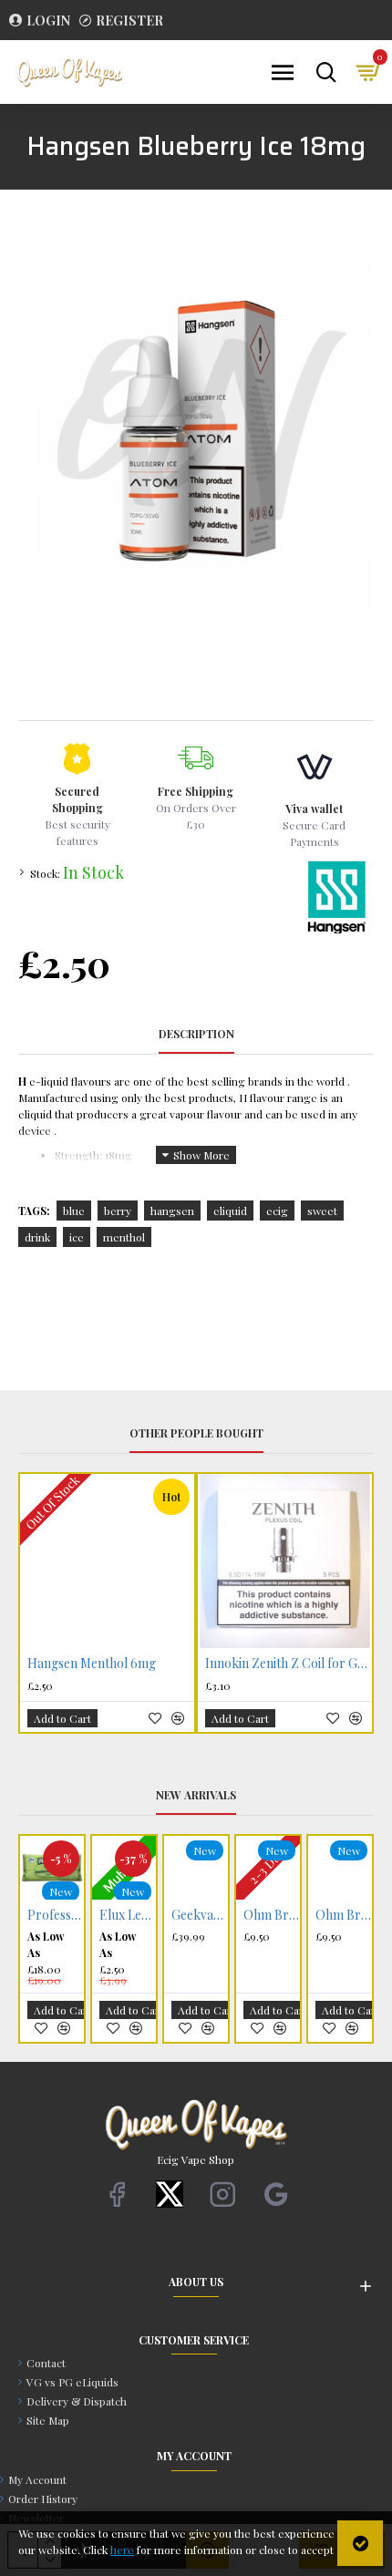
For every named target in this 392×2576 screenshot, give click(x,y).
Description (196, 1034)
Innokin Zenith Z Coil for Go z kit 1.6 (289, 1664)
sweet (322, 1211)
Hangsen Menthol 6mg (92, 1664)
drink (37, 1237)
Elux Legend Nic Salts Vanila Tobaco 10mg (128, 1915)
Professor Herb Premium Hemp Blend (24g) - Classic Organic (56, 1915)
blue (74, 1211)
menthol (124, 1237)
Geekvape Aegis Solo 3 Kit (200, 1915)
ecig (277, 1211)
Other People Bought (196, 1433)
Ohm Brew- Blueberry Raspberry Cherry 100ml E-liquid (344, 1915)
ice (77, 1237)
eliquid (230, 1211)
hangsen (172, 1211)
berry (118, 1211)
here (122, 2550)
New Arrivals (196, 1795)
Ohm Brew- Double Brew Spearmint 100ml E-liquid (272, 1915)
